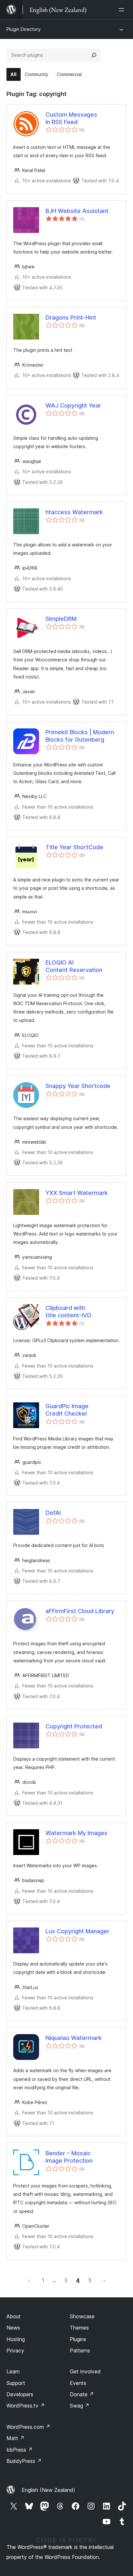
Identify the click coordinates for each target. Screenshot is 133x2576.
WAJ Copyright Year (73, 405)
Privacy (15, 2350)
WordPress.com (28, 2427)
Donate (82, 2394)
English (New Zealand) (48, 2490)
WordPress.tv (26, 2406)
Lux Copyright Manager (77, 1931)
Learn (13, 2371)
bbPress (20, 2450)
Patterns (80, 2350)
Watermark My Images (77, 1833)
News (13, 2328)
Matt (15, 2438)
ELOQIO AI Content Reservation (74, 966)
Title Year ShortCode (74, 847)
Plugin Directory (24, 29)
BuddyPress (24, 2461)
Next (104, 2280)
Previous (29, 2280)
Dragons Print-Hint (71, 317)
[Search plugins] (94, 55)
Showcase (82, 2316)
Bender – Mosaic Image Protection (69, 2157)
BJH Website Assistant (77, 211)
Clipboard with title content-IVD (68, 1312)
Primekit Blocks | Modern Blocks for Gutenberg (80, 736)
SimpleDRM (61, 619)
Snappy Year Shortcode (78, 1086)
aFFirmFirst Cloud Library (80, 1611)
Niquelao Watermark (74, 2038)
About (14, 2316)
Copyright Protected (74, 1726)
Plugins (78, 2339)
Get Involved (85, 2371)
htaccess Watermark (74, 512)
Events (78, 2383)
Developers (20, 2394)
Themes (79, 2328)
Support (16, 2383)
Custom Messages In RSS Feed (71, 118)
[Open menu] (123, 10)
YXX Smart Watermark (77, 1193)
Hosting (16, 2339)
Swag (80, 2406)
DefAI (53, 1513)
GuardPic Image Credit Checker (67, 1410)
